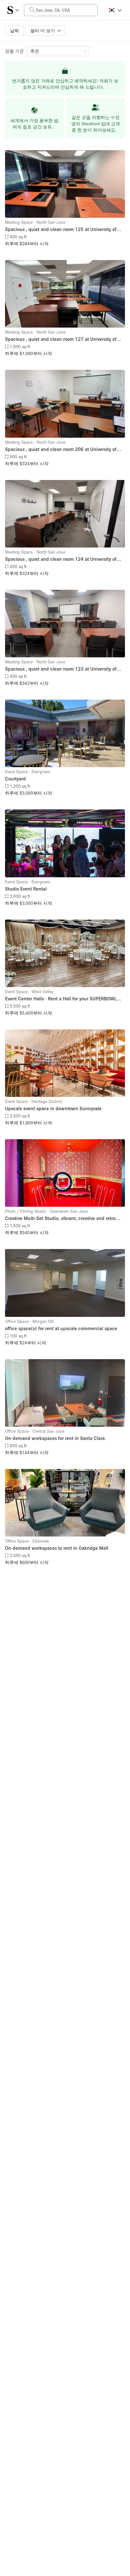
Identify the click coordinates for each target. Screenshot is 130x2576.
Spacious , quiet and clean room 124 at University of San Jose (61, 559)
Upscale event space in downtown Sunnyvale (53, 1108)
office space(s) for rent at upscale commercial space (61, 1328)
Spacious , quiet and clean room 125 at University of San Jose (61, 230)
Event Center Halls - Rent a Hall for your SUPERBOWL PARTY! (61, 999)
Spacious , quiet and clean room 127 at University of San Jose (61, 339)
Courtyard (15, 779)
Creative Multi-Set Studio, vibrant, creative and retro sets (60, 1219)
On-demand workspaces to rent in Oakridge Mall (57, 1548)
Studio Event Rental (26, 889)
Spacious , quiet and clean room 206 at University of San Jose (61, 450)
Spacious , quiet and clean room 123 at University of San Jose (61, 669)
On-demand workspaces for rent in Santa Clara (55, 1438)
